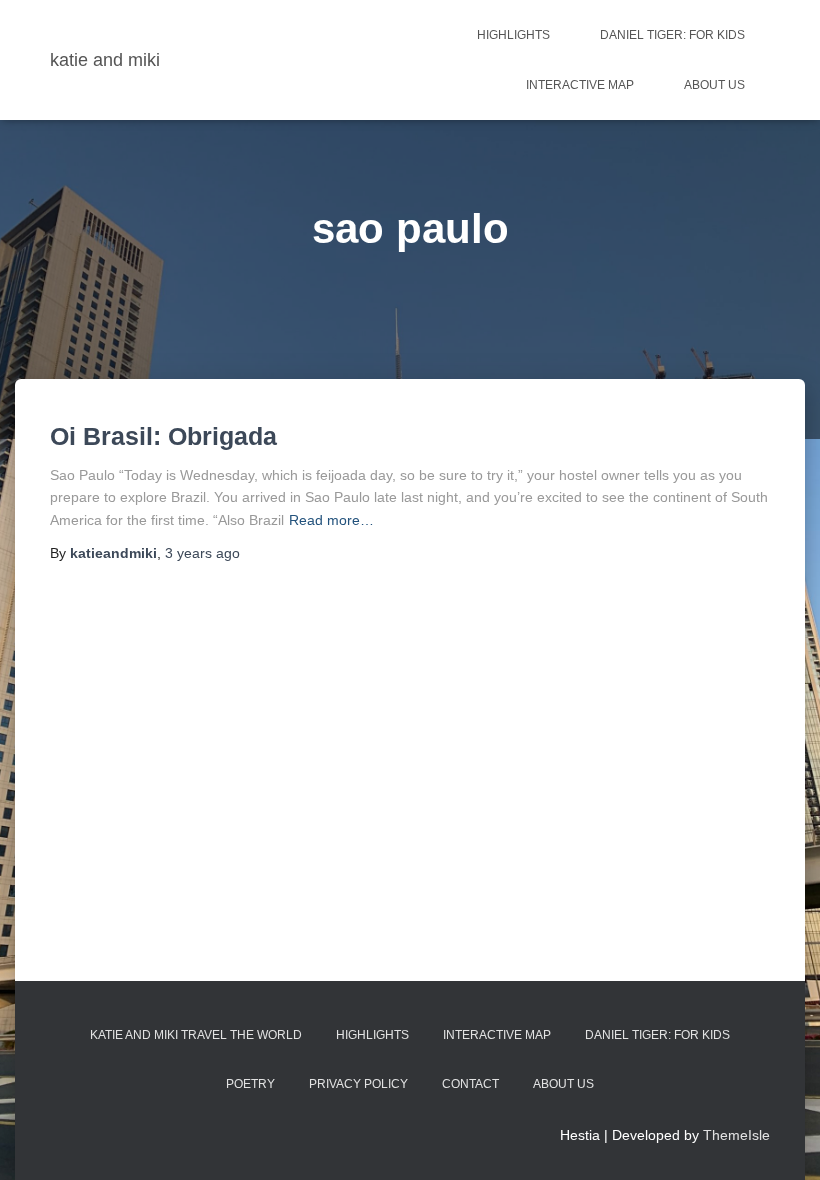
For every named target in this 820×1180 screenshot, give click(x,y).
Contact (470, 1084)
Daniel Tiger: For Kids (672, 35)
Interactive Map (580, 85)
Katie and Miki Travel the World (196, 1035)
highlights (513, 35)
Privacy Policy (358, 1084)
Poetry (250, 1084)
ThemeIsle (736, 1135)
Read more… (331, 520)
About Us (714, 85)
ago (202, 553)
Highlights (372, 1035)
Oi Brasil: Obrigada (163, 436)
